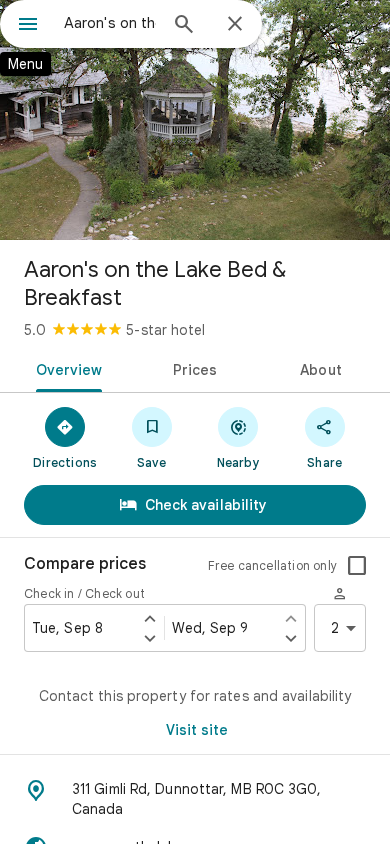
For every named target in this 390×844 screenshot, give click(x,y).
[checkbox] (357, 566)
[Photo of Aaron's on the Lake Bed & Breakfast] (195, 120)
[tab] (65, 368)
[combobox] (110, 23)
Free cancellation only (272, 565)
